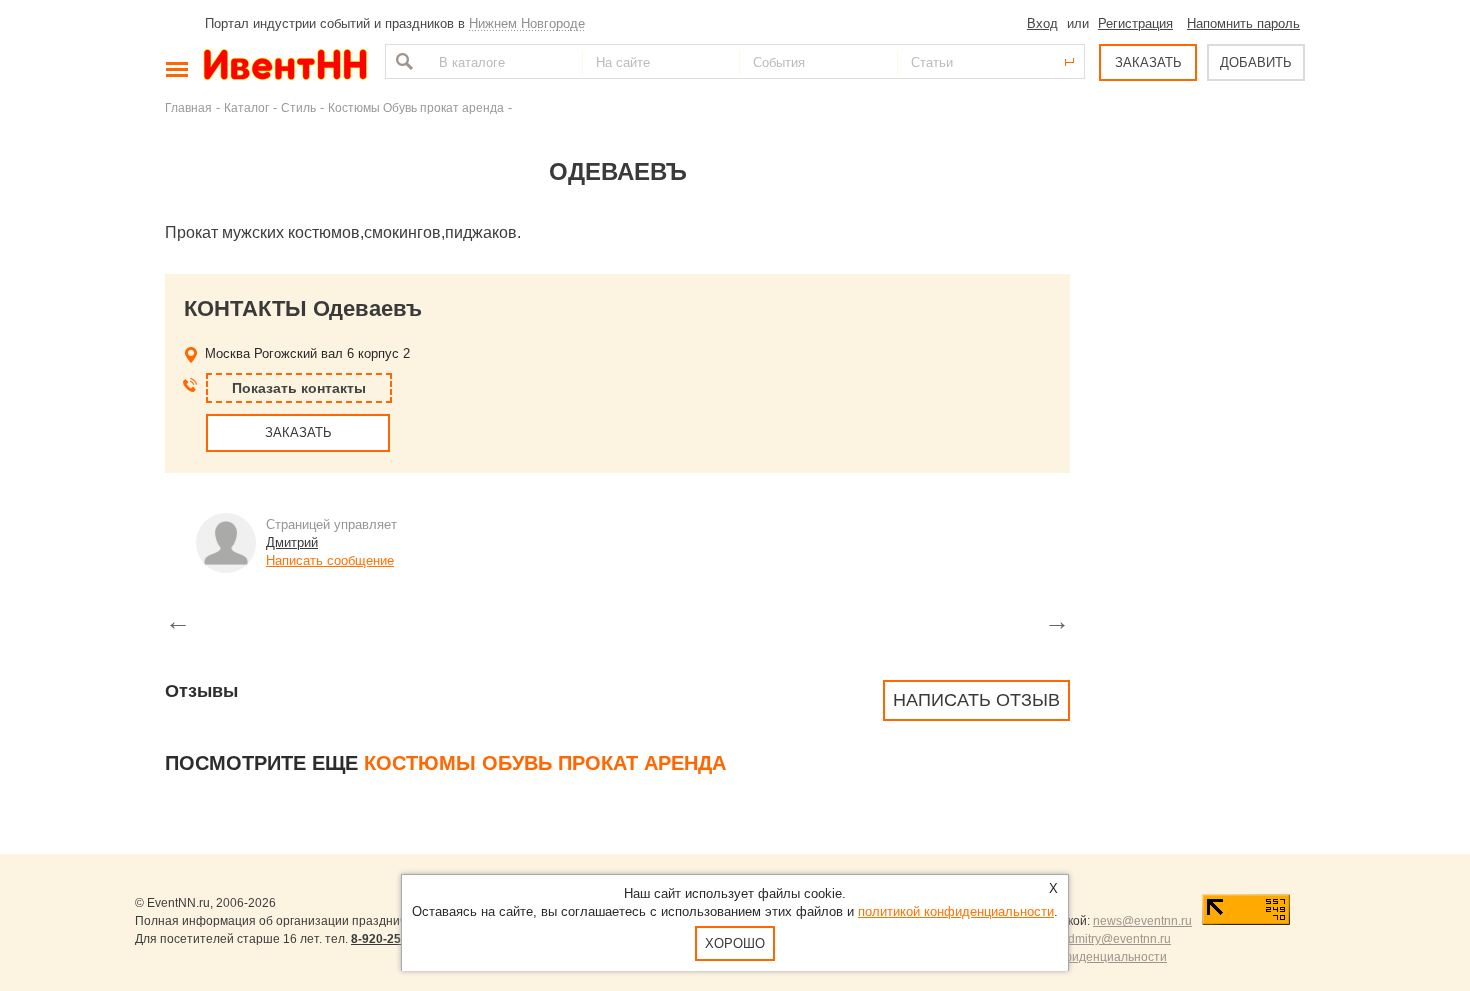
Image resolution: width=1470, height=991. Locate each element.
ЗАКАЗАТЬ (1148, 62)
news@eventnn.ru (1142, 921)
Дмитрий (292, 542)
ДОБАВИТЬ (1256, 62)
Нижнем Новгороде (527, 23)
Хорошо (735, 943)
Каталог (246, 107)
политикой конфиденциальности (956, 911)
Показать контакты (299, 388)
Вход (1042, 23)
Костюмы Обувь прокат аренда (416, 107)
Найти (402, 61)
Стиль (298, 107)
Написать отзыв (976, 700)
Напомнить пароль (1243, 23)
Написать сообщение (330, 560)
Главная (188, 107)
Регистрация (1135, 23)
